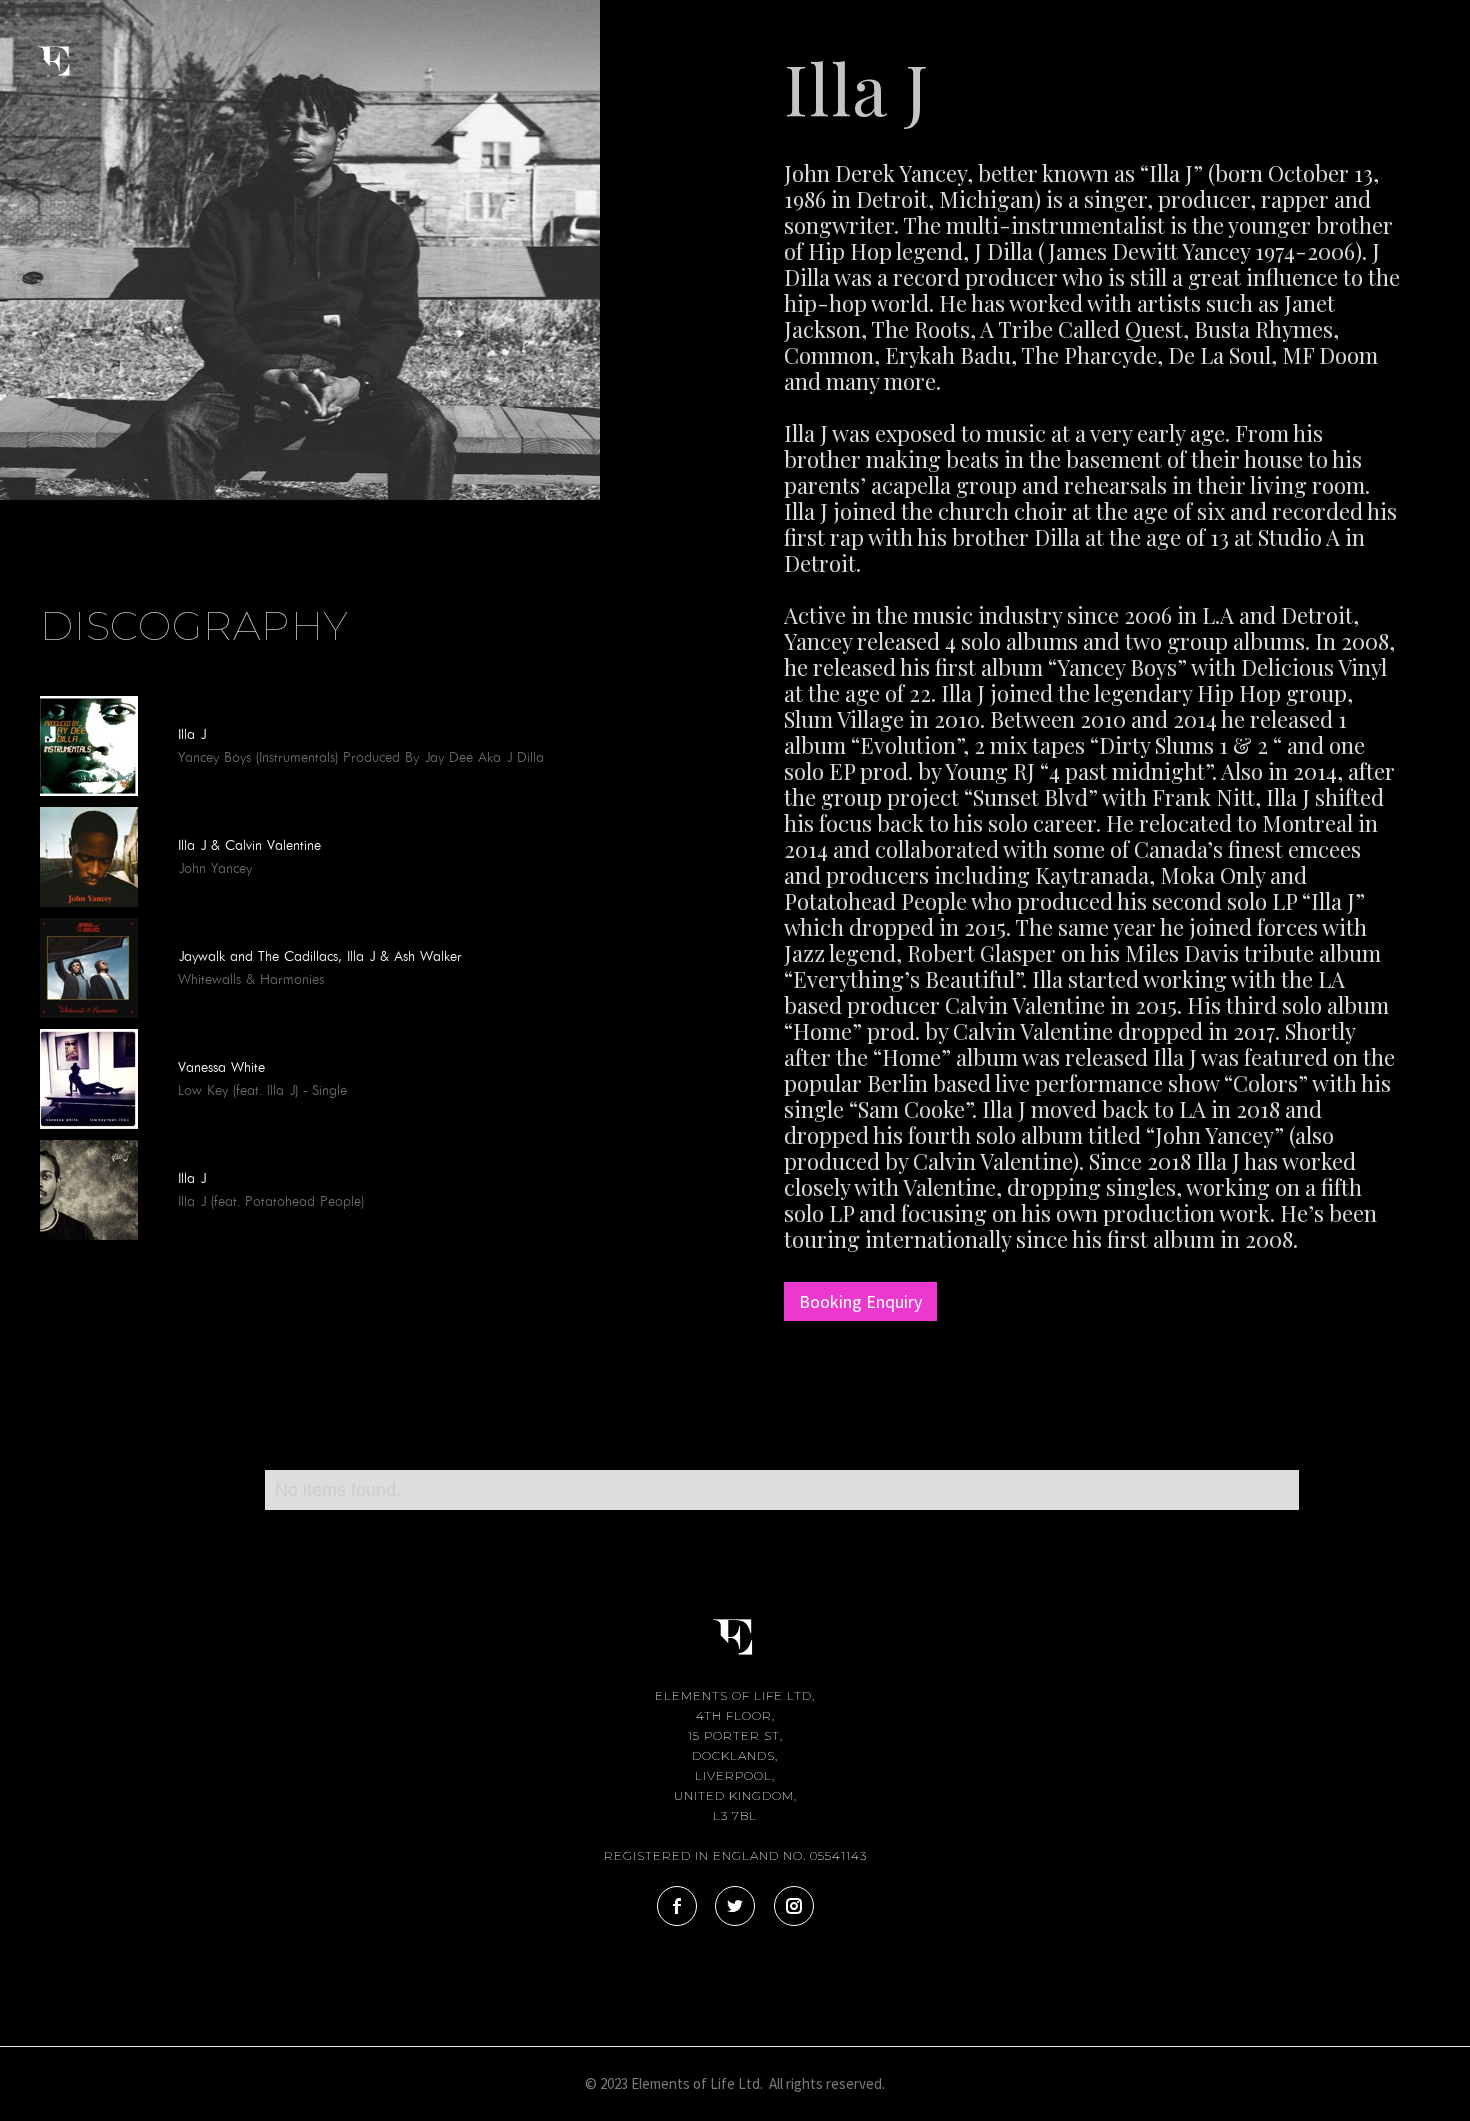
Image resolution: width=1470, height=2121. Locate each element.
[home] (70, 48)
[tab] (40, 543)
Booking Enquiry (860, 1301)
